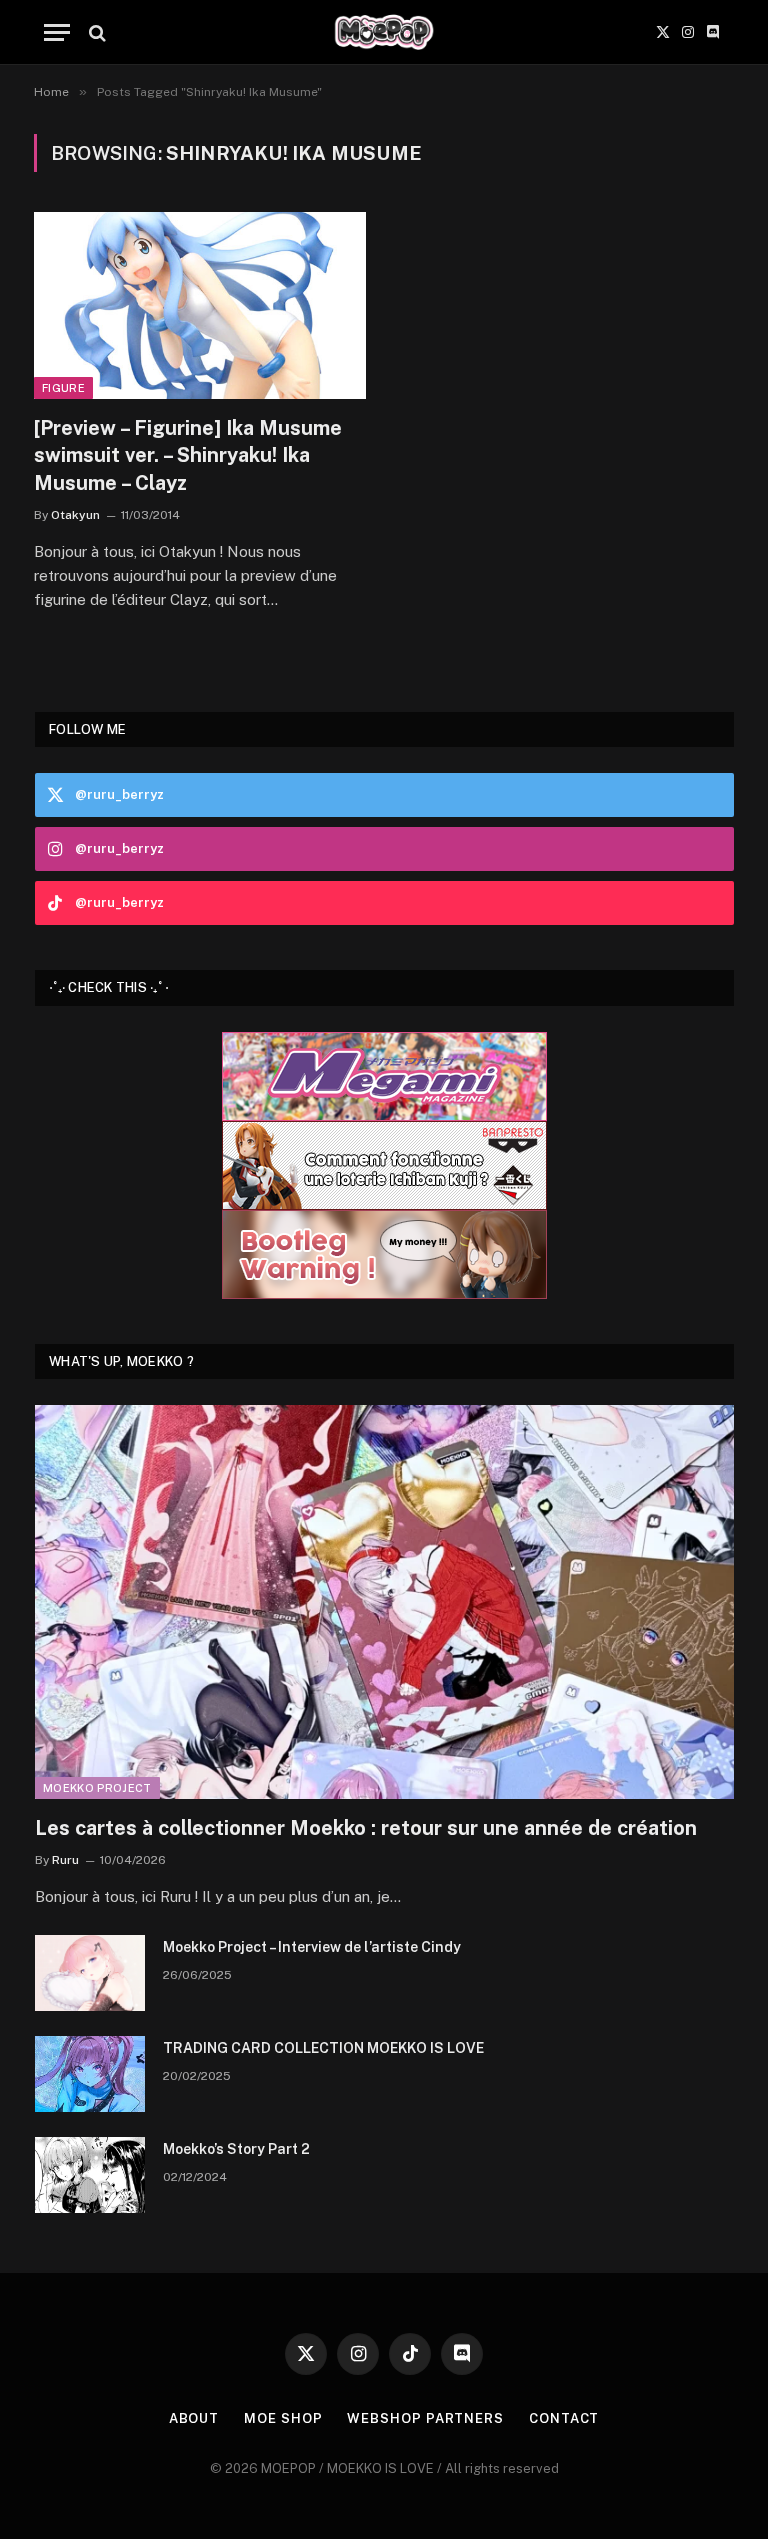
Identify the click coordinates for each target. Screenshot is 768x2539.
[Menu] (57, 32)
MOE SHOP (283, 2418)
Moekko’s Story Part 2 (236, 2149)
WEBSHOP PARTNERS (425, 2418)
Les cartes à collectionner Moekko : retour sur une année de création (366, 1828)
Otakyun (75, 515)
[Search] (95, 32)
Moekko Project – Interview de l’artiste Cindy (312, 1947)
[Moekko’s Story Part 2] (90, 2175)
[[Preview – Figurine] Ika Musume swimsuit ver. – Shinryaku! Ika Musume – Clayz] (200, 305)
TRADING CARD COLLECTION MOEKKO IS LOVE (323, 2048)
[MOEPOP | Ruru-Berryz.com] (384, 32)
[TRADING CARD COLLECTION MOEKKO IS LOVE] (90, 2074)
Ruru (65, 1860)
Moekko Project (97, 1788)
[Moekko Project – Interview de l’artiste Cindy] (90, 1973)
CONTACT (564, 2418)
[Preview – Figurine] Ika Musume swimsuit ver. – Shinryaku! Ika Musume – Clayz (188, 455)
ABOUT (194, 2418)
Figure (63, 388)
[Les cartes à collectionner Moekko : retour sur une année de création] (384, 1601)
